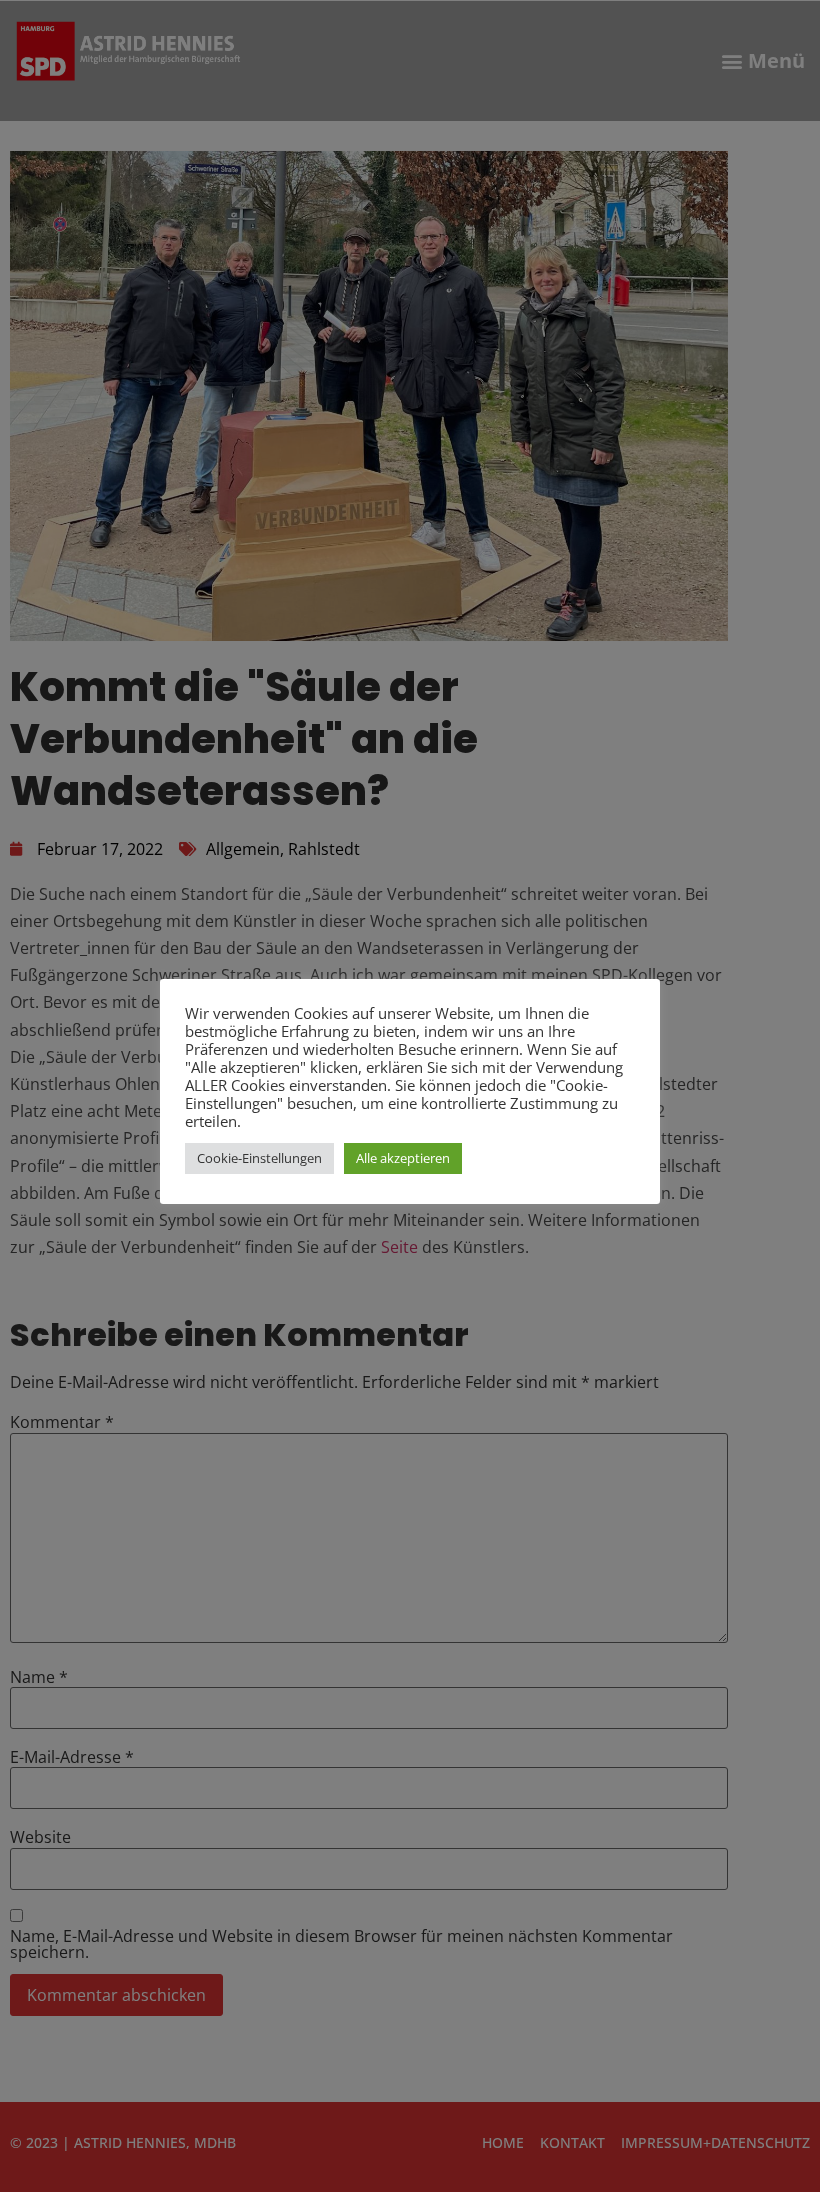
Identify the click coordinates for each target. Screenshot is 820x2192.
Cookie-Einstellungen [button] (259, 1158)
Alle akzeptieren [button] (403, 1158)
